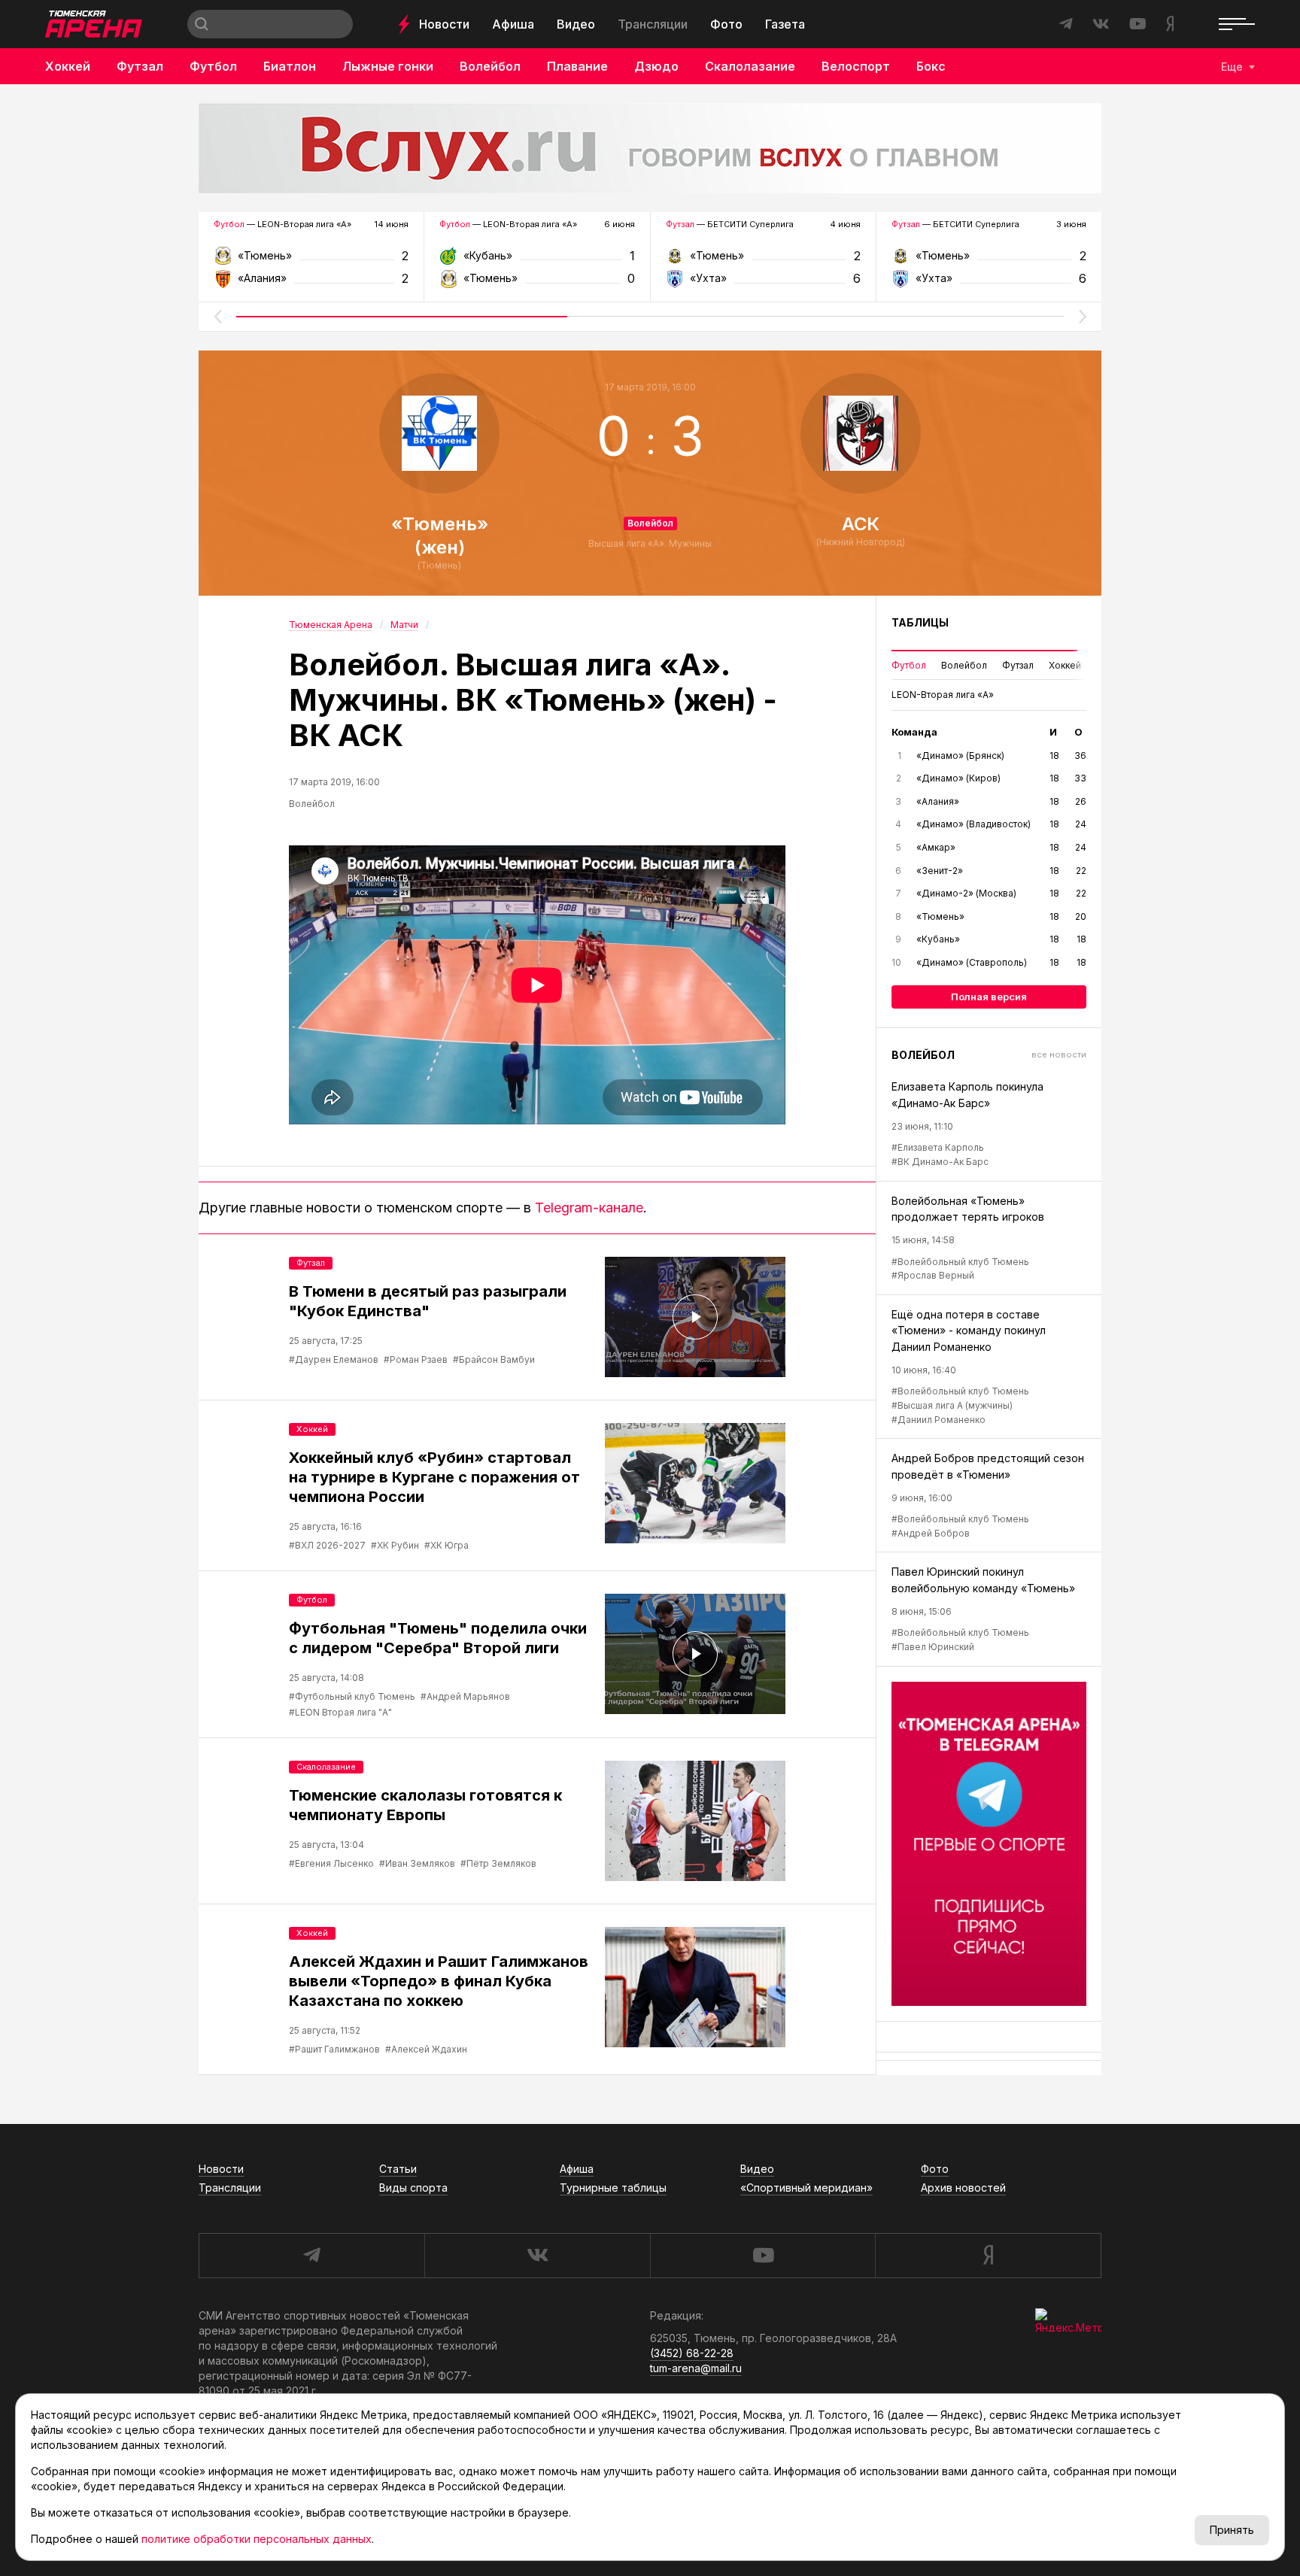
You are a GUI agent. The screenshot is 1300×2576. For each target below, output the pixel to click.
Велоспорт (856, 66)
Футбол (213, 66)
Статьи (398, 2169)
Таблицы (920, 622)
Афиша (513, 24)
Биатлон (290, 66)
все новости (1059, 1054)
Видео (576, 24)
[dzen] (988, 2256)
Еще (1232, 67)
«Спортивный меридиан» (806, 2188)
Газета (785, 24)
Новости (444, 24)
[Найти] (202, 24)
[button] (217, 317)
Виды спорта (413, 2188)
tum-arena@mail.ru (696, 2368)
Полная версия (989, 997)
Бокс (931, 66)
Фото (726, 24)
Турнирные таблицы (613, 2188)
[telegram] (311, 2256)
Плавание (577, 66)
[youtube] (763, 2256)
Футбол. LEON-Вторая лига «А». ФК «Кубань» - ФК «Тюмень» (537, 261)
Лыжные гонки (388, 66)
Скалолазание (750, 66)
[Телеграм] (989, 1844)
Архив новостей (963, 2188)
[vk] (537, 2256)
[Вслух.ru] (650, 148)
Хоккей (68, 66)
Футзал (140, 66)
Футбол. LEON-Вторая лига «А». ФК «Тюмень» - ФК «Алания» (311, 261)
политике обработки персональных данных (257, 2539)
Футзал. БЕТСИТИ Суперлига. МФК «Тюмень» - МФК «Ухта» (763, 261)
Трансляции (653, 24)
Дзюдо (656, 66)
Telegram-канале (589, 1208)
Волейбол (490, 66)
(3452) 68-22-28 (692, 2353)
